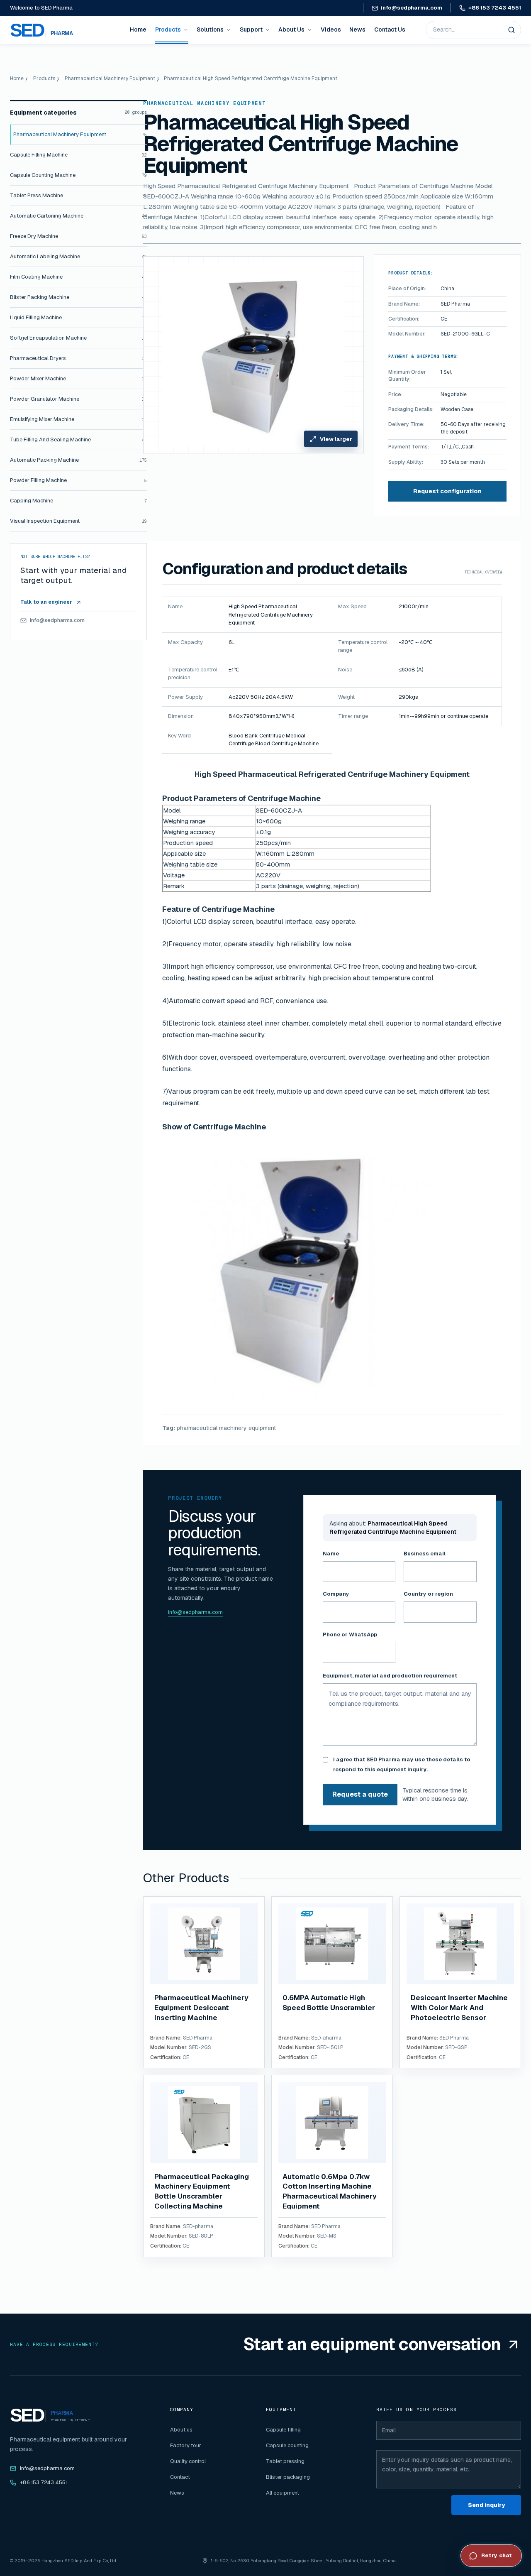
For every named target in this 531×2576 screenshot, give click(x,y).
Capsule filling (283, 2430)
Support (251, 29)
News (357, 29)
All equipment (283, 2493)
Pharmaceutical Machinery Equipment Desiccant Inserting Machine (201, 2008)
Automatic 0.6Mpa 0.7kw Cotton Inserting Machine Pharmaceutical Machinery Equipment (330, 2191)
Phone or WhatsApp (350, 1634)
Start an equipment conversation (372, 2344)
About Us (291, 29)
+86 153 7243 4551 (495, 8)
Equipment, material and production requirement (390, 1676)
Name (331, 1554)
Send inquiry (486, 2505)
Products (168, 29)
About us (181, 2430)
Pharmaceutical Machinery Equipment (110, 78)
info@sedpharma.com (412, 8)
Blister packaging (288, 2477)
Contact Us (390, 29)
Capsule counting (287, 2445)
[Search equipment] (512, 30)
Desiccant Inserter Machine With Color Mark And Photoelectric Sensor (459, 2008)
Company (336, 1594)
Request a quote (360, 1794)
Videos (331, 29)
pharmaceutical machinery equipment (226, 1428)
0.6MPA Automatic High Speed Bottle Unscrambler (329, 2003)
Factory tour (186, 2445)
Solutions (210, 29)
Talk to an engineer (46, 602)
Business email (425, 1554)
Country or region (428, 1594)
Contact (180, 2477)
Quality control (188, 2461)
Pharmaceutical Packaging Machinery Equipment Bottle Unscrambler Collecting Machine (202, 2191)
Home (138, 29)
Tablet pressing (285, 2461)
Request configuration (447, 491)
